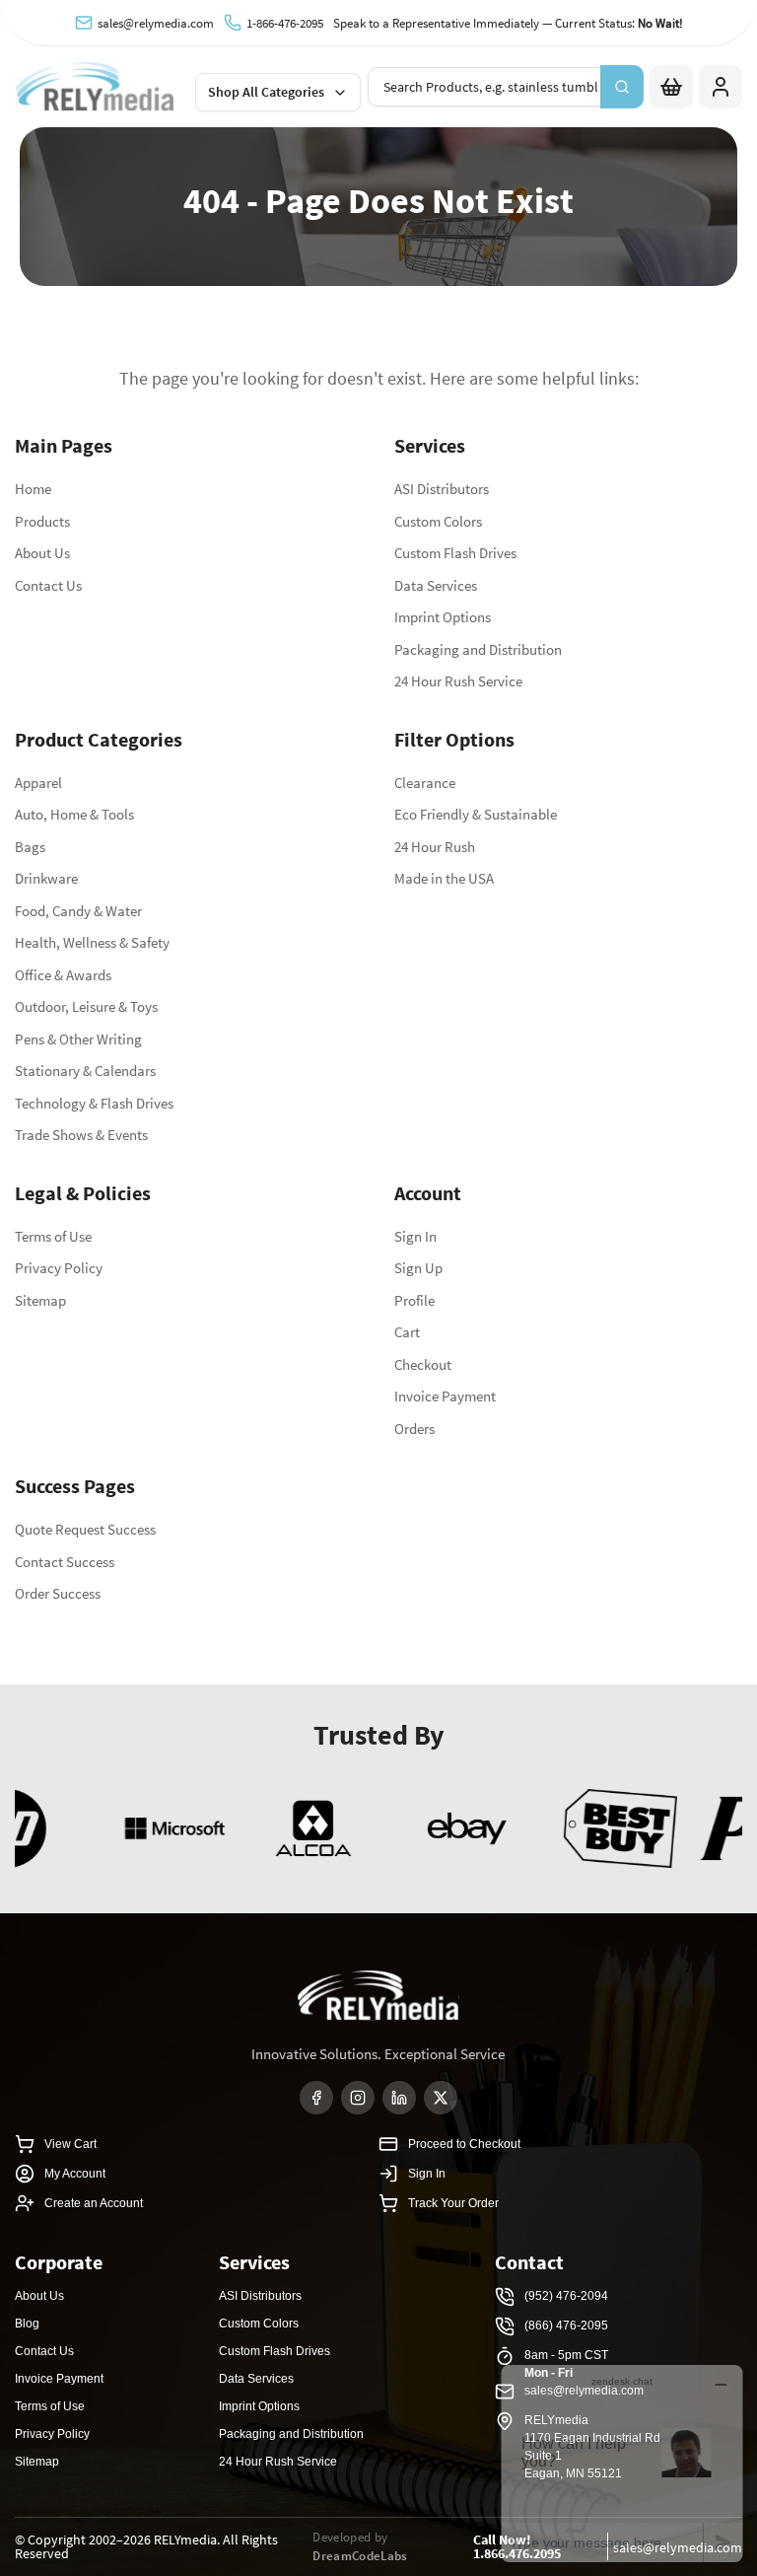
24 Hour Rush (435, 847)
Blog (27, 2324)
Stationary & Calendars (85, 1071)
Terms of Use (53, 1236)
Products (42, 521)
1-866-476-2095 (285, 23)
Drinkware (46, 878)
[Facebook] (316, 2098)
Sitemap (40, 1300)
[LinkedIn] (399, 2098)
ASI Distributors (442, 489)
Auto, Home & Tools (74, 814)
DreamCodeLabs (360, 2556)
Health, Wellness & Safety (92, 942)
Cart (407, 1332)
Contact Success (65, 1562)
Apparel (38, 783)
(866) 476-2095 (566, 2326)
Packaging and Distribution (478, 649)
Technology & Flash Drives (94, 1103)
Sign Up (418, 1268)
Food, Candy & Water (78, 911)
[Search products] (622, 87)
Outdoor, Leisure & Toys (86, 1006)
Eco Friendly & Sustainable (476, 814)
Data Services (436, 585)
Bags (30, 847)
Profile (414, 1300)
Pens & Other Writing (78, 1039)
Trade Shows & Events (81, 1135)
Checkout (423, 1364)
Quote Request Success (85, 1529)
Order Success (58, 1593)
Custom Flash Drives (455, 553)
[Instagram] (358, 2098)
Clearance (425, 783)
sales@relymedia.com (156, 23)
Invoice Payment (445, 1396)
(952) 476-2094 (566, 2296)
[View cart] (671, 87)
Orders (414, 1429)
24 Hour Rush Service (458, 681)
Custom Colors (438, 521)
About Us (42, 553)
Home (33, 489)
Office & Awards (63, 975)
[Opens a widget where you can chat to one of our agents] (622, 2463)
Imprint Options (443, 617)
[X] (441, 2098)
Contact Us (48, 585)
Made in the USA (444, 878)
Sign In (415, 1236)
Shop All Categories (266, 92)
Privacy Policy (59, 1268)
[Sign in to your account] (721, 87)
